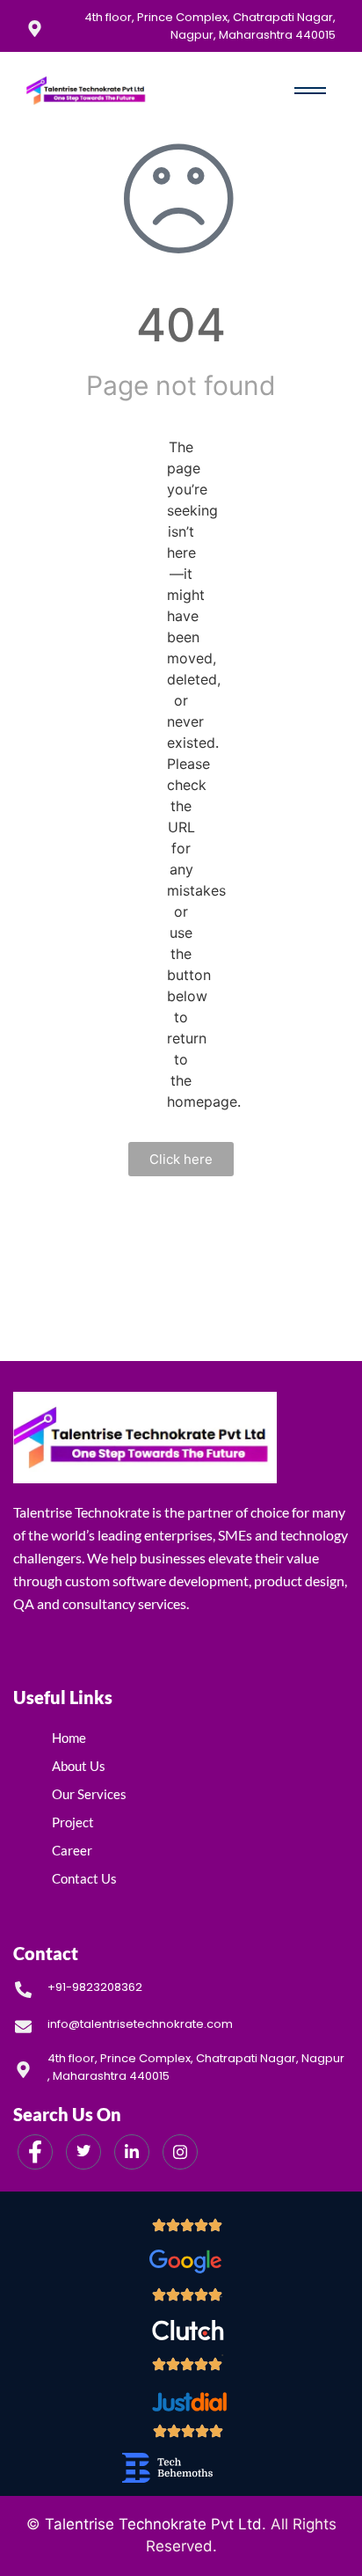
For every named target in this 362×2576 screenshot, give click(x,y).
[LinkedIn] (132, 2152)
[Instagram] (180, 2152)
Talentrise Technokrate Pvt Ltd (153, 2524)
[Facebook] (35, 2152)
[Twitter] (83, 2152)
